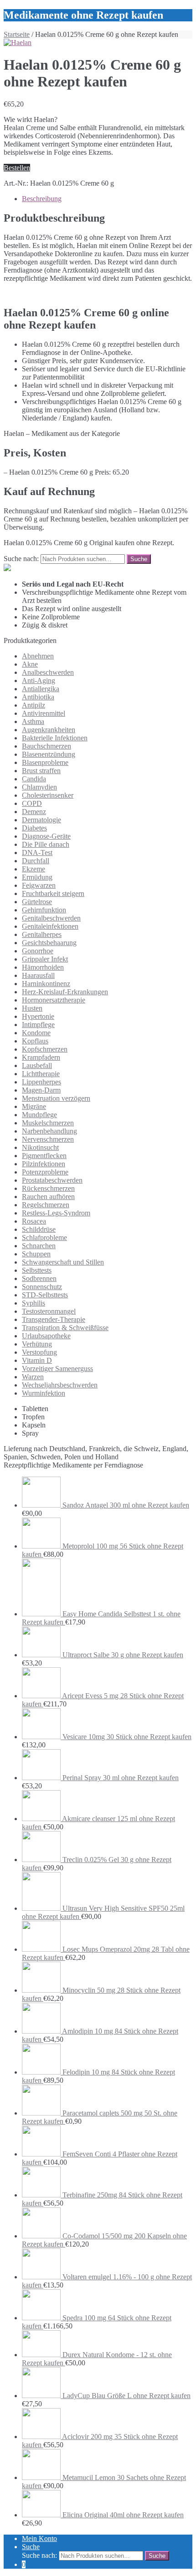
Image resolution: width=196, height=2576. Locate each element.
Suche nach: (21, 559)
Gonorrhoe (38, 951)
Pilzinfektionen (44, 1164)
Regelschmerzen (46, 1205)
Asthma (33, 721)
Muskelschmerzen (48, 1123)
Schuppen (36, 1254)
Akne (30, 664)
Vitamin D (37, 1360)
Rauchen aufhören (48, 1197)
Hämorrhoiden (43, 967)
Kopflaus (35, 1041)
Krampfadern (41, 1057)
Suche (31, 2547)
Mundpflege (39, 1115)
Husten (32, 1008)
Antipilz (34, 705)
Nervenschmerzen (48, 1139)
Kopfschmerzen (45, 1049)
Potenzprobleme (45, 1172)
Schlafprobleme (44, 1237)
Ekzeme (34, 869)
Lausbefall (37, 1065)
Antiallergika (41, 689)
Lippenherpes (41, 1082)
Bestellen (17, 168)
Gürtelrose (37, 902)
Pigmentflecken (44, 1156)
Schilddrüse (39, 1229)
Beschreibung (42, 199)
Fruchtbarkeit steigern (53, 893)
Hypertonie (38, 1016)
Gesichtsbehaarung (49, 943)
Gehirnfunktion (44, 910)
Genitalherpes (42, 934)
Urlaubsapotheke (46, 1336)
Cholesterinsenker (48, 795)
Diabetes (34, 828)
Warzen (33, 1377)
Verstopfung (39, 1352)
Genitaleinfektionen (50, 926)
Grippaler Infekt (45, 959)
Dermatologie (41, 820)
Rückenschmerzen (48, 1188)
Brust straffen (41, 771)
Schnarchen (39, 1246)
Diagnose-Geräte (46, 836)
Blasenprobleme (45, 762)
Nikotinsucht (40, 1147)
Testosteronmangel (49, 1311)
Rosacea (34, 1221)
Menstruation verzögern (56, 1098)
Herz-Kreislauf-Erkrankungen (65, 992)
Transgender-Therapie (54, 1319)
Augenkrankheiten (49, 730)
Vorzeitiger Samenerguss (57, 1369)
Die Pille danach (46, 844)
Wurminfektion (44, 1393)
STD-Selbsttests (45, 1295)
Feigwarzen (39, 885)
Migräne (34, 1106)
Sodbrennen (39, 1278)
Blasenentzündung (49, 754)
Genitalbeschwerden (51, 918)
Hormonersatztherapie (54, 1000)
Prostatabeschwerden (52, 1180)
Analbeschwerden (48, 672)
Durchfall (36, 861)
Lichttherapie (41, 1074)
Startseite (17, 34)
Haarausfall (38, 975)
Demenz (34, 812)
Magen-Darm (41, 1090)
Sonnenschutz (42, 1287)
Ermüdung (37, 877)
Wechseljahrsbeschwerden (60, 1385)
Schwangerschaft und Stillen (63, 1262)
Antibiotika (38, 697)
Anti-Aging (39, 681)
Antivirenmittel (44, 713)
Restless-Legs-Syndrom (56, 1213)
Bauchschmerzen (46, 746)
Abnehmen (38, 656)
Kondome (36, 1033)
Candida (34, 779)
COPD (32, 803)
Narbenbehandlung (49, 1131)
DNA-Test (37, 853)
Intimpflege (38, 1025)
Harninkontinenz (46, 984)
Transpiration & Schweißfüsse (65, 1328)
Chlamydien (39, 787)
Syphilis (34, 1303)
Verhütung (37, 1344)
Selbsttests (37, 1270)
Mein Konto (39, 2538)
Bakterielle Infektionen (55, 738)
